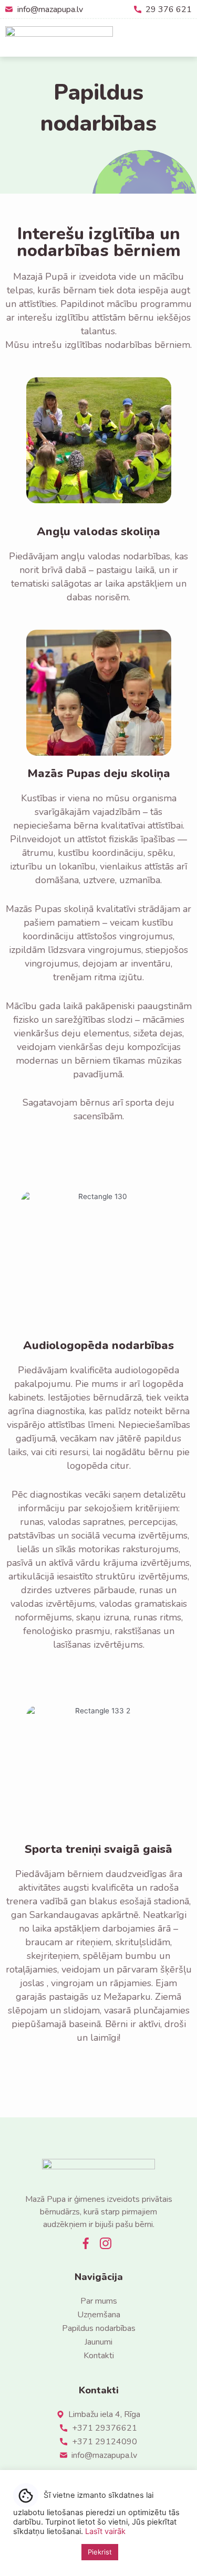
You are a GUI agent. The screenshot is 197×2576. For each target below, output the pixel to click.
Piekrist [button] (100, 2552)
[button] (184, 38)
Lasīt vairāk (105, 2531)
